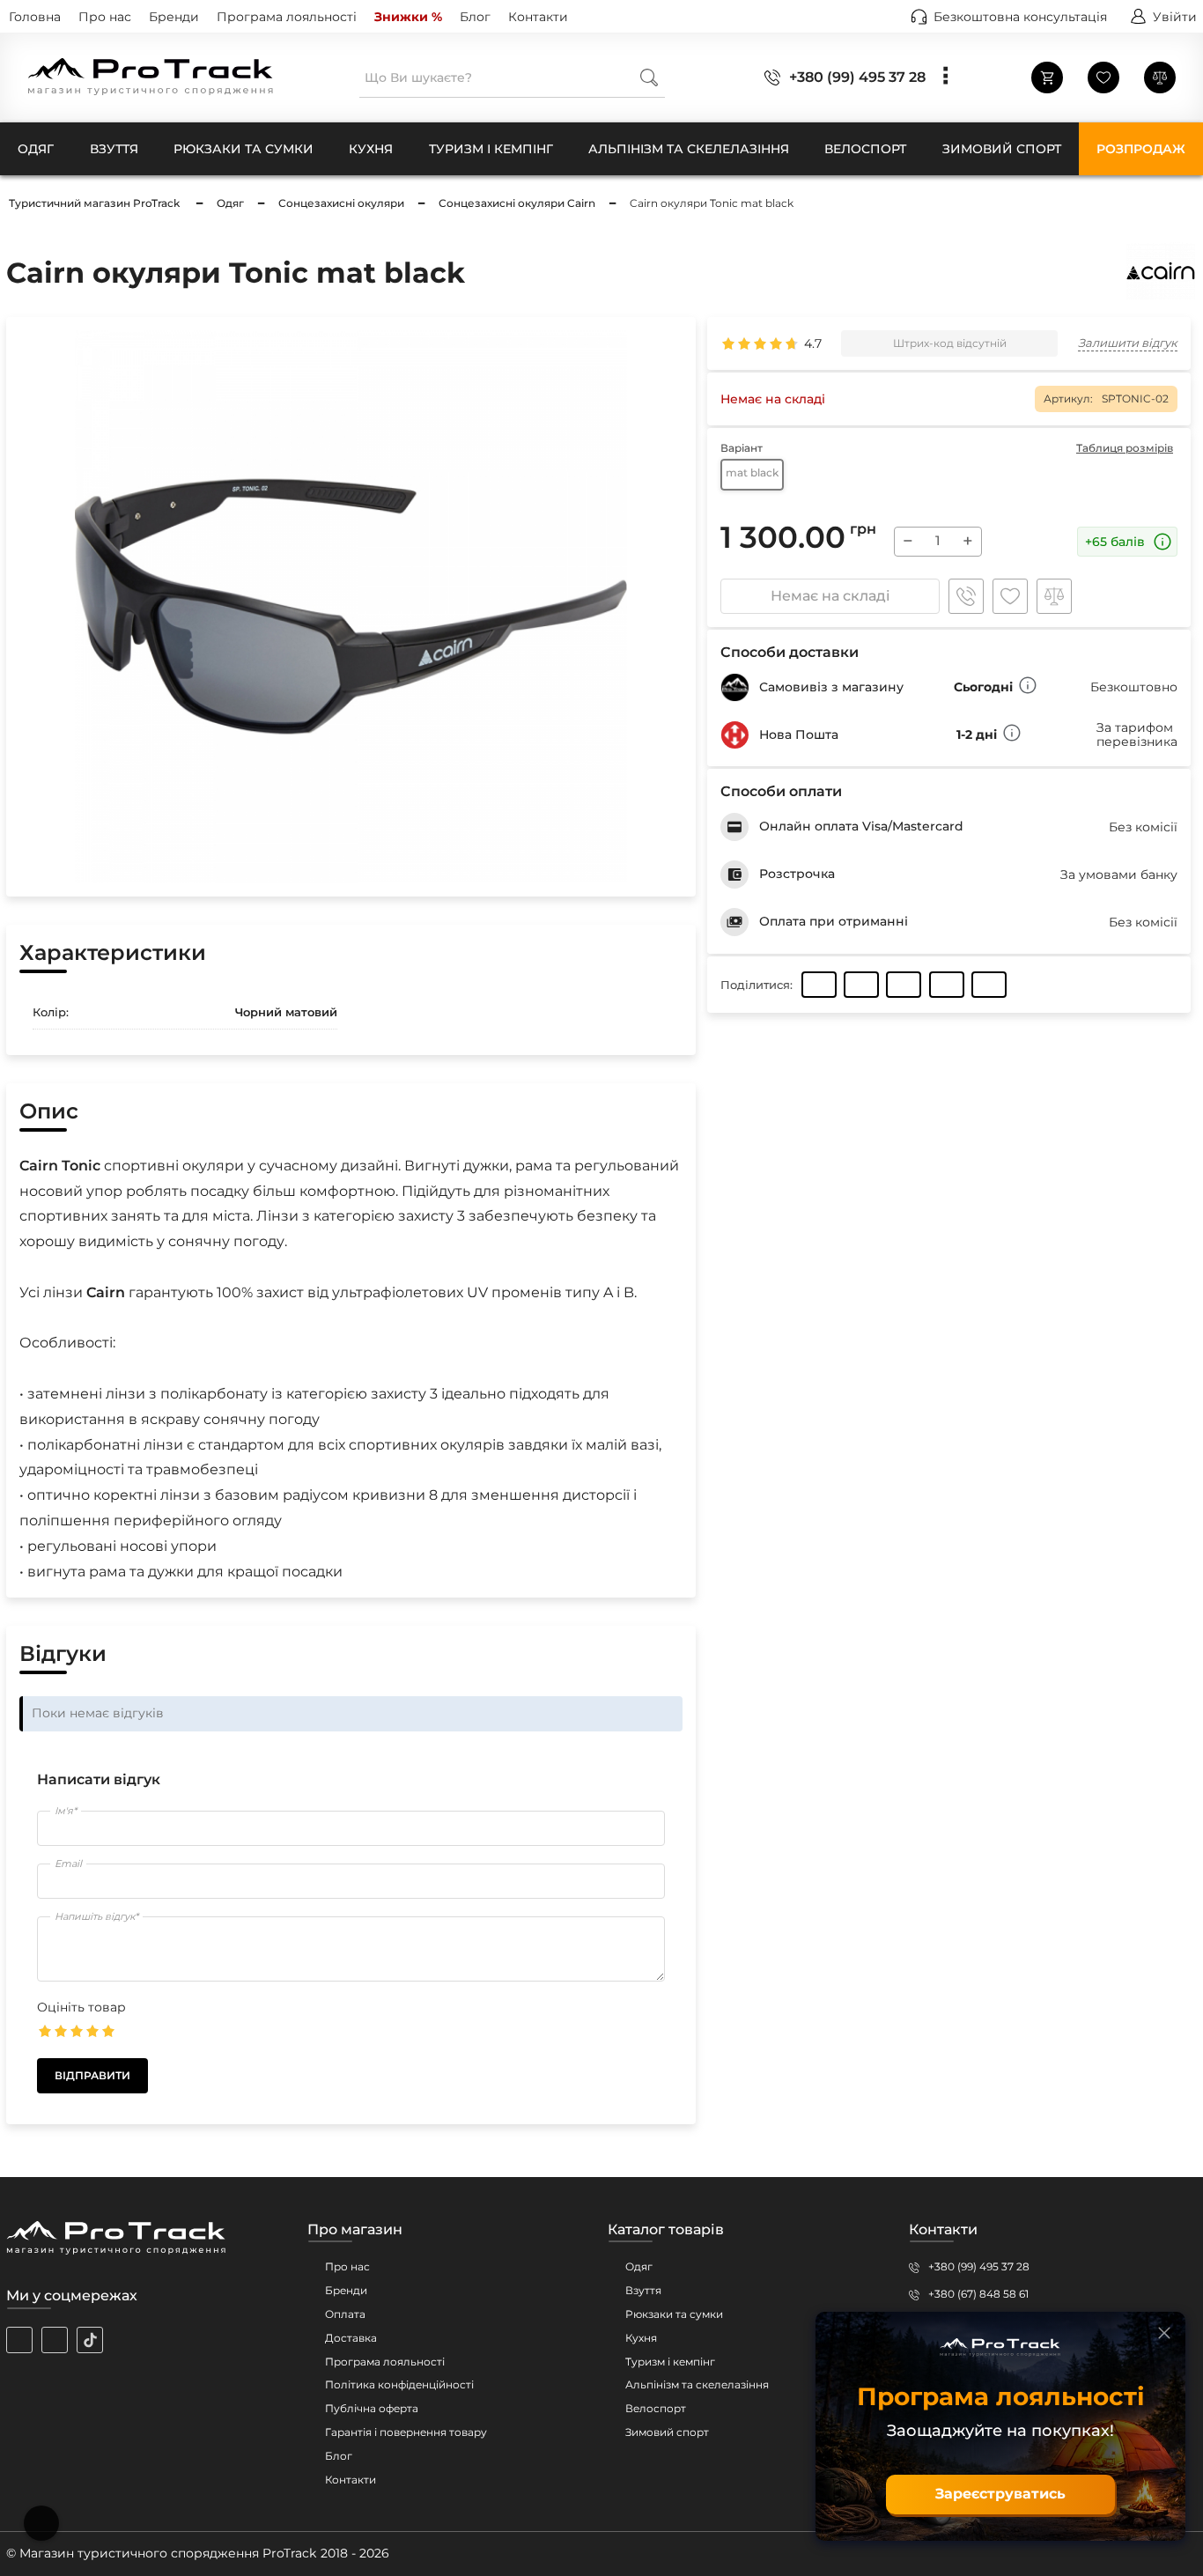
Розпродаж (1141, 149)
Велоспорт (656, 2408)
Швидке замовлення (966, 596)
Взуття (643, 2290)
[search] (649, 77)
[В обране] (1010, 596)
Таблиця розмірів (1125, 448)
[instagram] (19, 2340)
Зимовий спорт (667, 2432)
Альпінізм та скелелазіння (697, 2384)
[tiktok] (90, 2340)
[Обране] (1103, 78)
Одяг (639, 2266)
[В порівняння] (1054, 596)
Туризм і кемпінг (670, 2362)
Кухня (641, 2338)
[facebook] (55, 2340)
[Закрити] (1164, 2333)
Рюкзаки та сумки (674, 2314)
